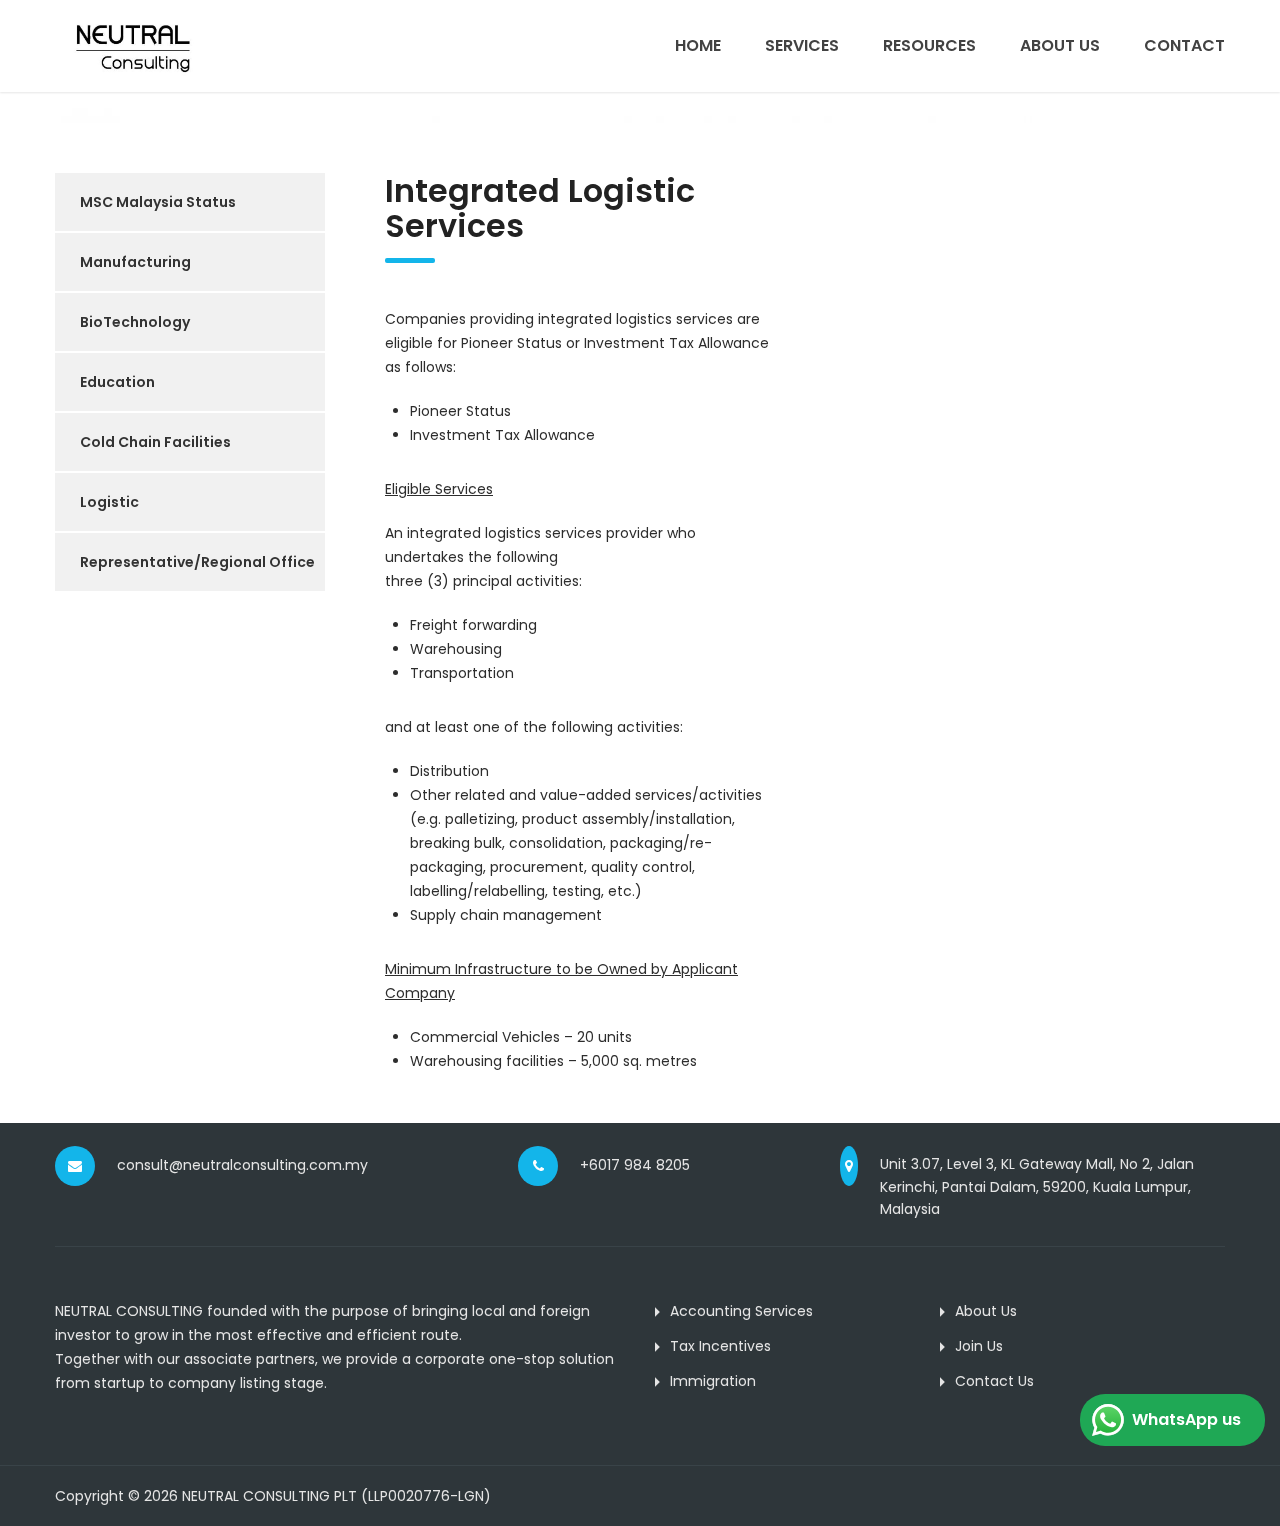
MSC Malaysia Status (158, 202)
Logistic (109, 502)
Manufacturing (135, 262)
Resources (929, 45)
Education (117, 382)
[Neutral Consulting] (132, 46)
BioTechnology (135, 322)
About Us (1060, 45)
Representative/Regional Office (197, 562)
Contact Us (994, 1381)
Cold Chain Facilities (155, 442)
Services (802, 45)
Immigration (713, 1381)
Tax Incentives (720, 1346)
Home (698, 45)
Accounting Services (741, 1311)
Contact (1184, 45)
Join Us (979, 1346)
